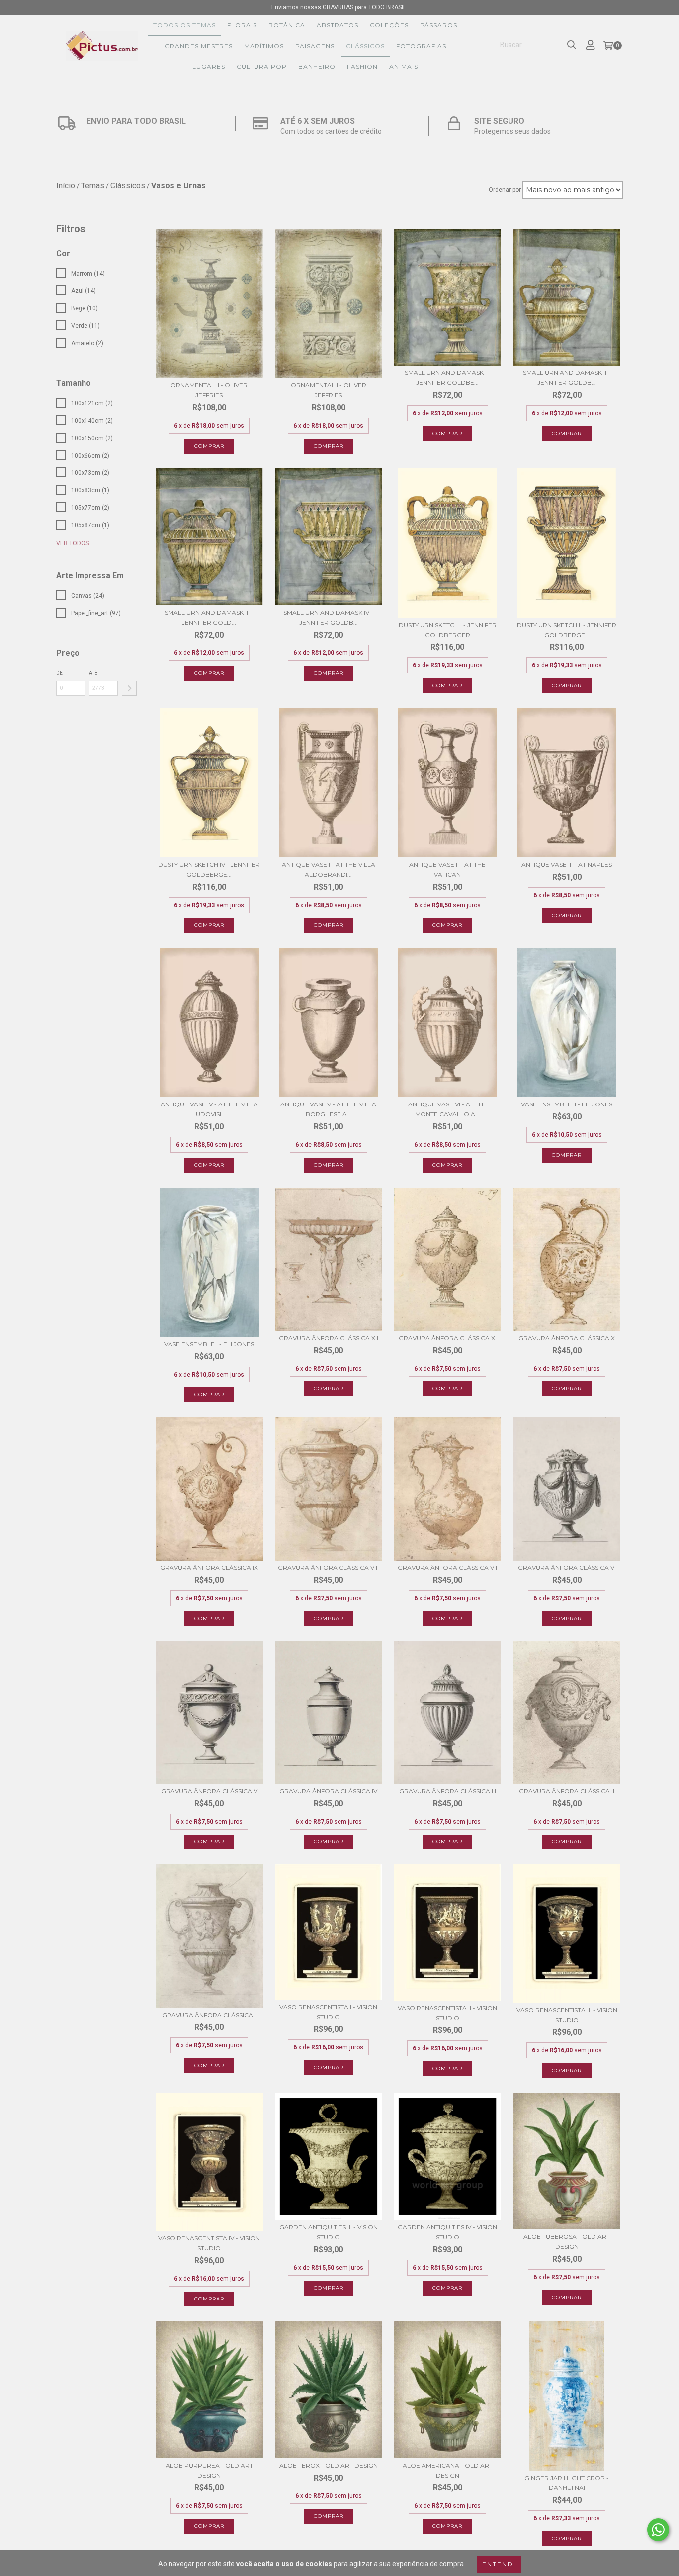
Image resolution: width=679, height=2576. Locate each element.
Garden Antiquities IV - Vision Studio (447, 2232)
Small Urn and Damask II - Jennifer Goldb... (567, 378)
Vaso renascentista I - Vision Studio (328, 2012)
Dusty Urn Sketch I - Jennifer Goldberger (448, 630)
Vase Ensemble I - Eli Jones (209, 1344)
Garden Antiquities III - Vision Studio (329, 2232)
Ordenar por (505, 190)
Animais (404, 66)
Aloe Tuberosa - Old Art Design (567, 2242)
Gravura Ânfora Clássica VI (567, 1568)
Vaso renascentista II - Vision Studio (447, 2013)
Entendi (499, 2564)
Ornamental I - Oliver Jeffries (329, 390)
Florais (242, 25)
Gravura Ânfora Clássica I (209, 2015)
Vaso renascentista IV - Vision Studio (209, 2243)
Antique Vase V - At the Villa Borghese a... (328, 1109)
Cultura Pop (262, 66)
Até (93, 673)
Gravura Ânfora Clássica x (567, 1338)
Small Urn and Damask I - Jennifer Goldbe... (448, 378)
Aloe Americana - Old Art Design (448, 2470)
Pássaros (439, 25)
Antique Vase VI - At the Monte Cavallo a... (448, 1109)
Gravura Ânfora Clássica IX (209, 1568)
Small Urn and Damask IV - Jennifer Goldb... (328, 617)
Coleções (389, 25)
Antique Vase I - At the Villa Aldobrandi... (329, 870)
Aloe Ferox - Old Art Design (329, 2465)
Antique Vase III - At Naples (567, 865)
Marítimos (264, 46)
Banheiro (317, 66)
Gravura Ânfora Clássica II (567, 1791)
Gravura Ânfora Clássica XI (448, 1338)
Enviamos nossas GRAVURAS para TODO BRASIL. (339, 7)
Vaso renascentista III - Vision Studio (567, 2015)
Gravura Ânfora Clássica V (209, 1791)
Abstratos (338, 25)
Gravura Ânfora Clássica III (448, 1791)
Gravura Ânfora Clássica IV (328, 1791)
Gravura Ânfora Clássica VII (447, 1568)
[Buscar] (572, 45)
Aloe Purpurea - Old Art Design (209, 2470)
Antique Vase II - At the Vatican (447, 870)
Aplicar (129, 688)
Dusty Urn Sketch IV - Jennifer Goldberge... (209, 870)
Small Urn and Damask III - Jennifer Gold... (209, 617)
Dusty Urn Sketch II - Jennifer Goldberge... (567, 630)
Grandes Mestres (199, 46)
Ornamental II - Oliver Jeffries (209, 390)
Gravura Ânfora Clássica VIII (328, 1568)
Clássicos (365, 46)
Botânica (287, 25)
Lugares (209, 66)
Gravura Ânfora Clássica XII (329, 1338)
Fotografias (421, 46)
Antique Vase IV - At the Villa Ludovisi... (209, 1109)
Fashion (362, 66)
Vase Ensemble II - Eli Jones (567, 1104)
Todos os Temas (184, 25)
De (59, 673)
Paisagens (315, 46)
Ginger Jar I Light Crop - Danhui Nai (567, 2483)
